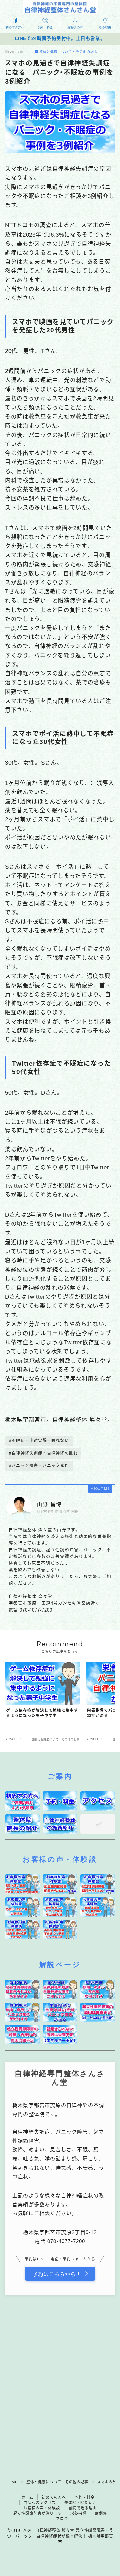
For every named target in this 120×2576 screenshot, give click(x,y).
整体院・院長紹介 (81, 2503)
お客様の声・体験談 (42, 2508)
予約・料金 (84, 2497)
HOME (11, 2482)
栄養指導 (78, 2513)
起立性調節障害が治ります (38, 2513)
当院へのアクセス (40, 2503)
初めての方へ (54, 2497)
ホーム (27, 2497)
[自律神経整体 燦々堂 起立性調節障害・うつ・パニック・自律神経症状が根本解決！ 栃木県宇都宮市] (60, 7)
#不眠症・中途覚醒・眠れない (39, 1441)
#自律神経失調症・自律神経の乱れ (43, 1453)
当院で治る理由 (82, 2508)
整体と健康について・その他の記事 (68, 52)
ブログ (62, 2519)
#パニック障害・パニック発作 (39, 1466)
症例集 (101, 2513)
